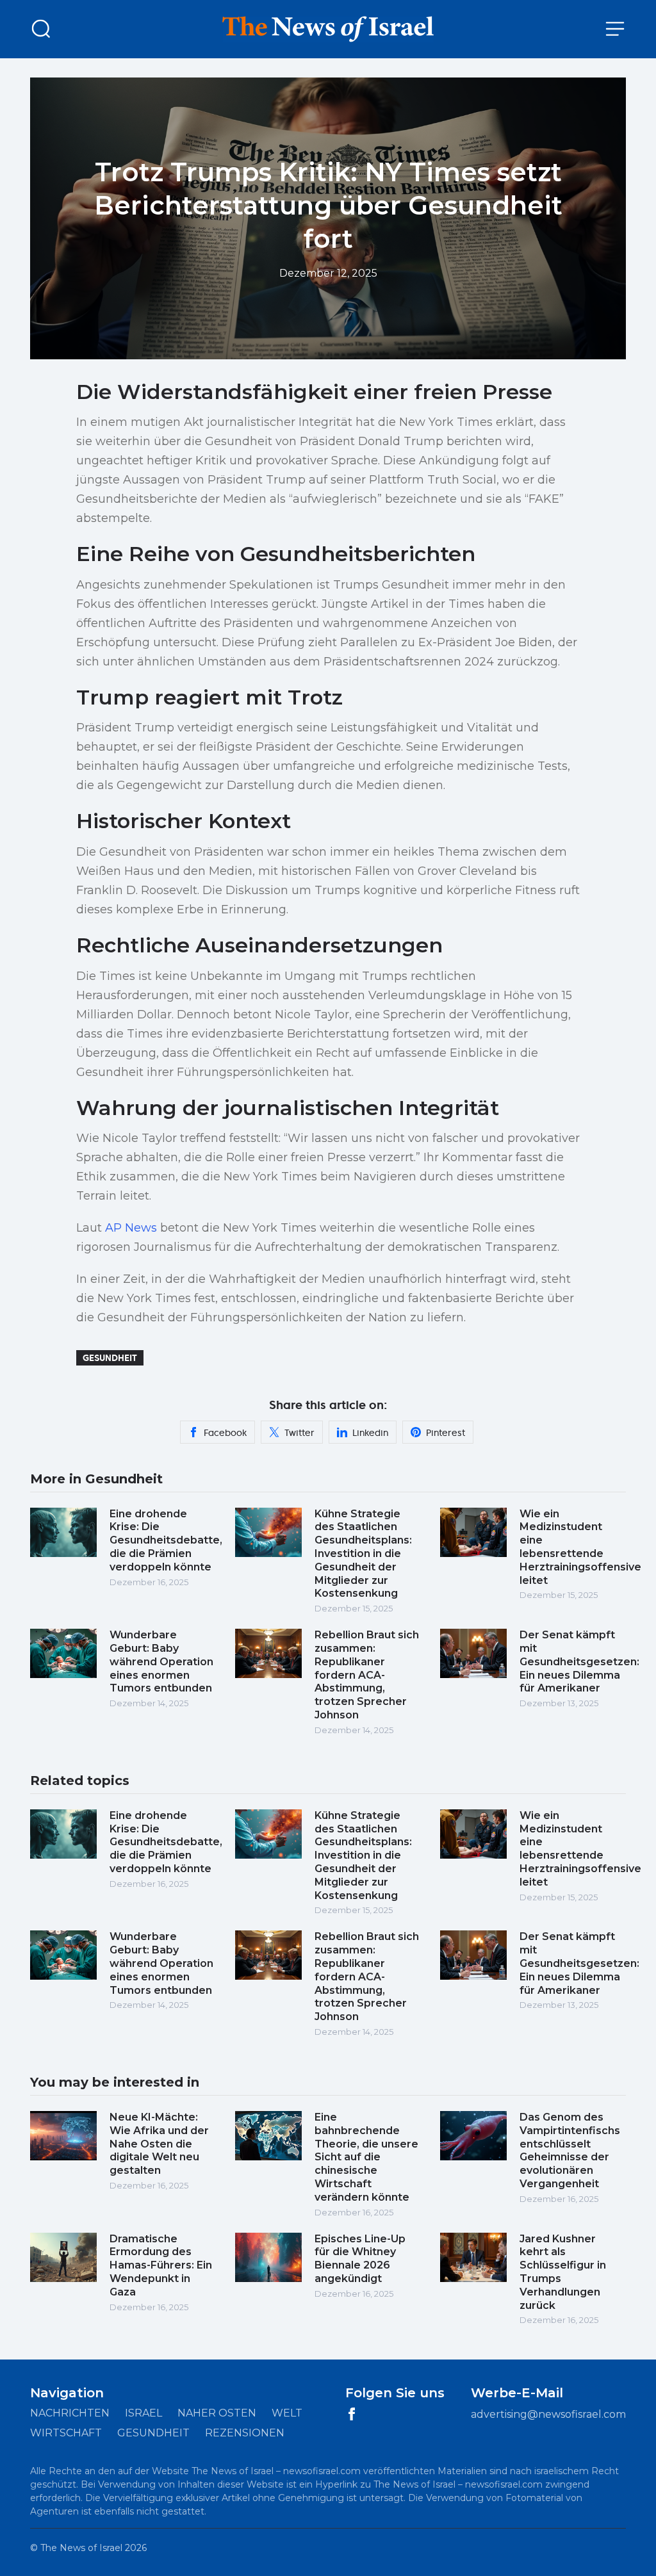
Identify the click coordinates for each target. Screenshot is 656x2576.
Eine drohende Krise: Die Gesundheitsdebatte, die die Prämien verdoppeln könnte (166, 1540)
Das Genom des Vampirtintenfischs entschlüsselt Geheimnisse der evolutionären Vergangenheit (570, 2150)
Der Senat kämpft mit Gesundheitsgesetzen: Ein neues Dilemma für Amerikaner (579, 1661)
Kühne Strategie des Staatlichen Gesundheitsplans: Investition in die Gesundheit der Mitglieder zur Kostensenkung (363, 1554)
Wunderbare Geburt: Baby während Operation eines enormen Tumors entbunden (161, 1661)
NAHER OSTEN (217, 2413)
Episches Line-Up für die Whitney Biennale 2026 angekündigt (360, 2259)
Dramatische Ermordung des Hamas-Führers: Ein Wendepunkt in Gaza (161, 2265)
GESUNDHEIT (153, 2433)
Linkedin (370, 1433)
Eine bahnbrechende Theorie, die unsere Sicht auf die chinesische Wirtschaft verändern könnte (366, 2157)
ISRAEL (143, 2413)
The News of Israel (81, 2548)
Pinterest (446, 1433)
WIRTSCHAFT (66, 2433)
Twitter (299, 1433)
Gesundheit (110, 1358)
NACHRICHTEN (70, 2413)
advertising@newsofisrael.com (548, 2414)
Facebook (225, 1433)
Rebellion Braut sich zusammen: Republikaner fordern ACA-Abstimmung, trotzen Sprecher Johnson (367, 1675)
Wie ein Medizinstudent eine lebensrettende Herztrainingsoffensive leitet (580, 1547)
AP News (131, 1228)
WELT (287, 2413)
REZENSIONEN (245, 2433)
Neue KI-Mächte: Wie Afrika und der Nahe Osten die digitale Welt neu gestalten (159, 2144)
